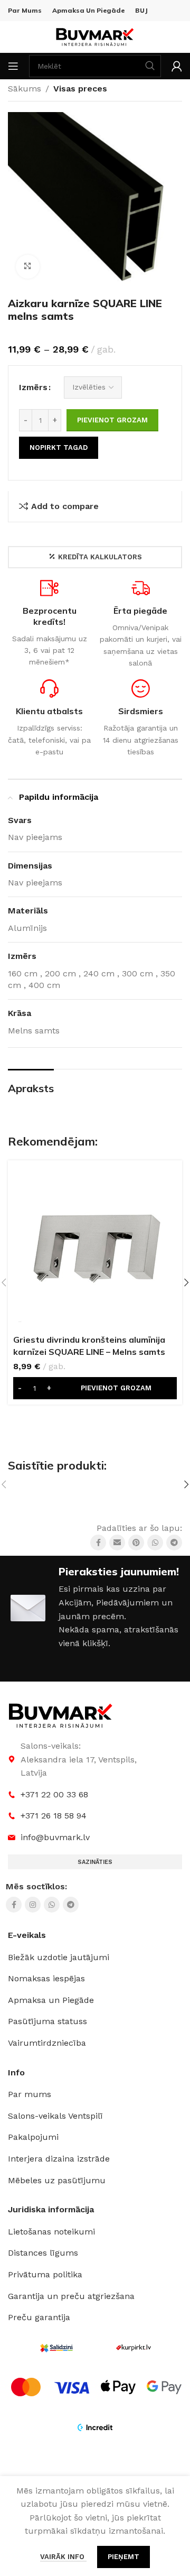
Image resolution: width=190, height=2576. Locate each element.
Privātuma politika (45, 2274)
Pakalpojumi (33, 2137)
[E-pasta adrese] (117, 1543)
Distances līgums (43, 2253)
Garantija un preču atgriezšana (71, 2296)
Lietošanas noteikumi (51, 2232)
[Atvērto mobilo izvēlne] (13, 66)
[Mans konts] (177, 66)
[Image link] (61, 1715)
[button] (95, 1388)
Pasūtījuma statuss (47, 2021)
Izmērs (33, 387)
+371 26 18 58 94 (54, 1816)
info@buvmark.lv (55, 1837)
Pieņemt (123, 2557)
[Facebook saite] (98, 1543)
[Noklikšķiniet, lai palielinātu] (28, 267)
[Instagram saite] (33, 1905)
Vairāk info (63, 2557)
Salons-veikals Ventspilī (55, 2116)
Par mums (30, 2094)
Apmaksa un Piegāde (51, 2000)
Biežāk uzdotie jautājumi (59, 1957)
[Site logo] (95, 36)
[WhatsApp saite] (155, 1543)
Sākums (25, 89)
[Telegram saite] (174, 1543)
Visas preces (80, 89)
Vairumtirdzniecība (47, 2043)
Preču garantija (39, 2317)
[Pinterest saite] (136, 1543)
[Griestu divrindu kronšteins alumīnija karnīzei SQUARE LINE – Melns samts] (95, 1248)
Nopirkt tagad (59, 447)
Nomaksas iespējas (46, 1978)
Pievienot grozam (112, 420)
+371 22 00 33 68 (54, 1794)
